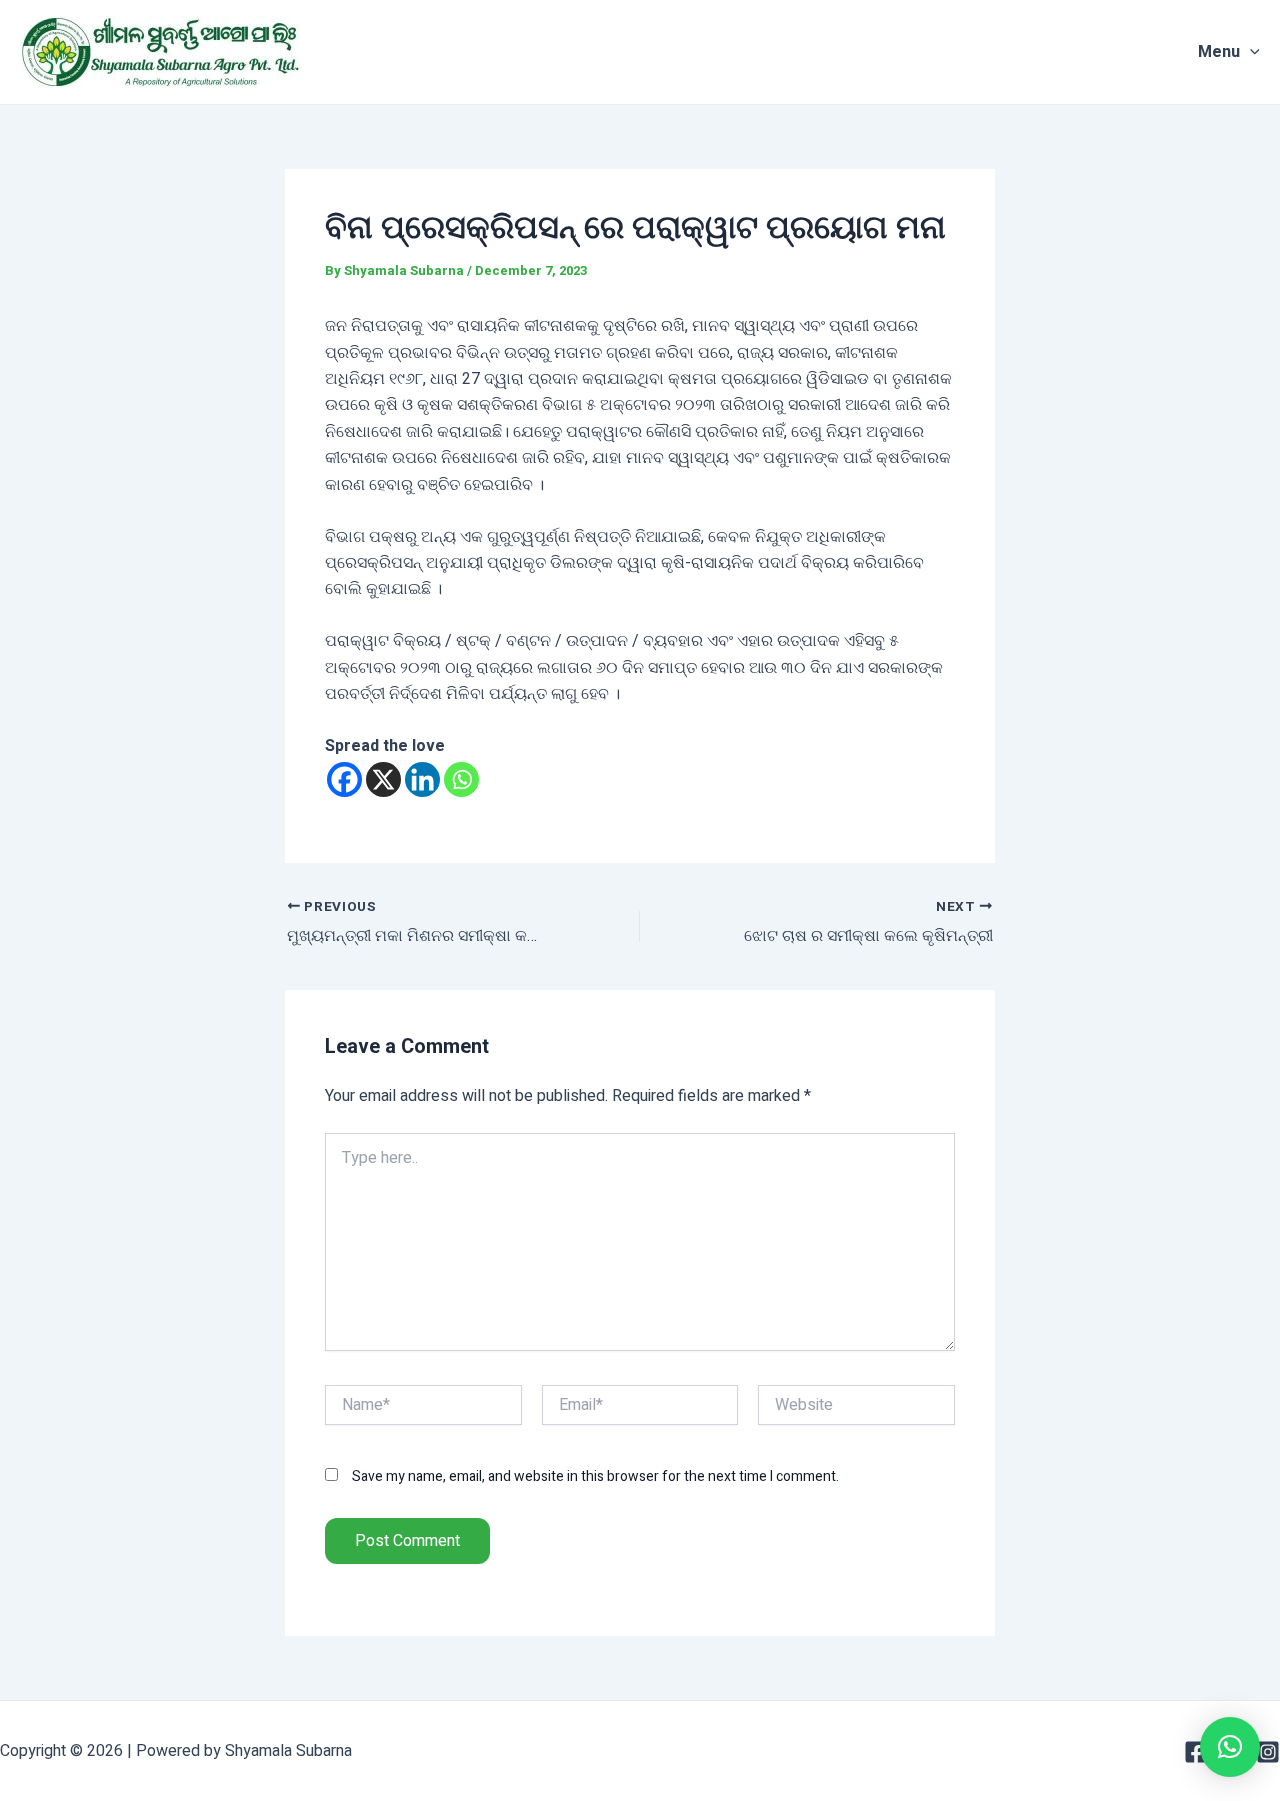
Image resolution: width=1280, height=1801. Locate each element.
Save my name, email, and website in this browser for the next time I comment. (595, 1476)
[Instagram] (1268, 1752)
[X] (383, 779)
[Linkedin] (422, 779)
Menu (1219, 52)
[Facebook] (344, 779)
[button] (1230, 1747)
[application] (1250, 52)
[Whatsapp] (461, 779)
